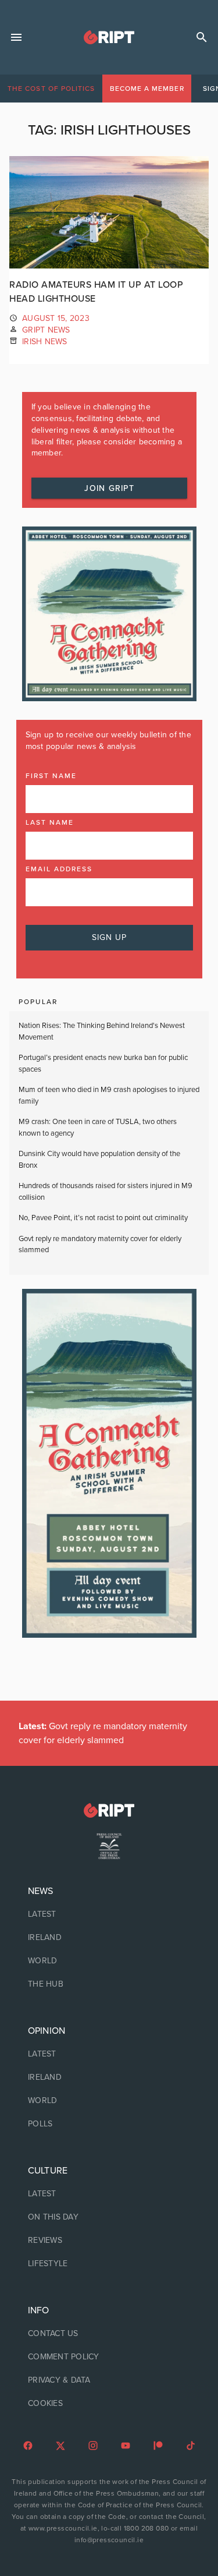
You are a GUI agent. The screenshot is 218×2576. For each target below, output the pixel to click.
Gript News (46, 330)
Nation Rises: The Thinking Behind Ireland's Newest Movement (102, 1031)
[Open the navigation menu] (16, 37)
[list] (109, 1938)
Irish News (45, 342)
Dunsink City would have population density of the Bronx (99, 1160)
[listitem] (109, 1914)
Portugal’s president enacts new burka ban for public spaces (103, 1063)
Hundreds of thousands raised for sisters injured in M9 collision (106, 1192)
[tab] (51, 89)
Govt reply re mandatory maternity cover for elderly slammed (100, 1245)
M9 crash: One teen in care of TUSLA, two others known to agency (98, 1128)
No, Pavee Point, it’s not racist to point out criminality (103, 1218)
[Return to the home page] (109, 1810)
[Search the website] (202, 37)
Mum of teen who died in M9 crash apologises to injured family (109, 1096)
